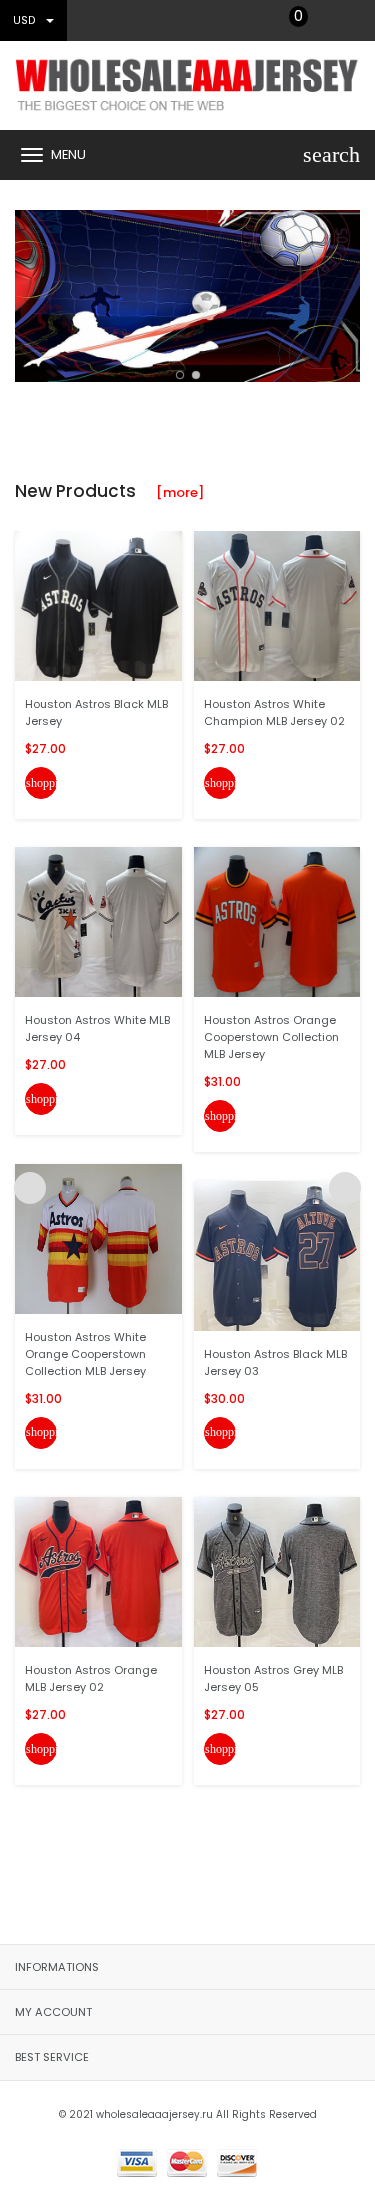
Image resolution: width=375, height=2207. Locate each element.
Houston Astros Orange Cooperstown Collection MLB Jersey (271, 1037)
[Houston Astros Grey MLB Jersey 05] (277, 1571)
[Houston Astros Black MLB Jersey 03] (277, 1254)
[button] (180, 375)
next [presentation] (345, 291)
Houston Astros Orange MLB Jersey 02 (91, 1678)
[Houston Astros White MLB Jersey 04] (98, 921)
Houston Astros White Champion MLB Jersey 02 (274, 712)
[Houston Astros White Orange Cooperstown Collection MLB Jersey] (98, 1237)
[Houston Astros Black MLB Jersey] (98, 604)
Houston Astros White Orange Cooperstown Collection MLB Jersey (85, 1354)
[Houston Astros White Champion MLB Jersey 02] (277, 604)
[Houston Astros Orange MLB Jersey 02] (98, 1571)
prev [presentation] (30, 291)
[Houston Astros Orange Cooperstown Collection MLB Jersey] (277, 921)
